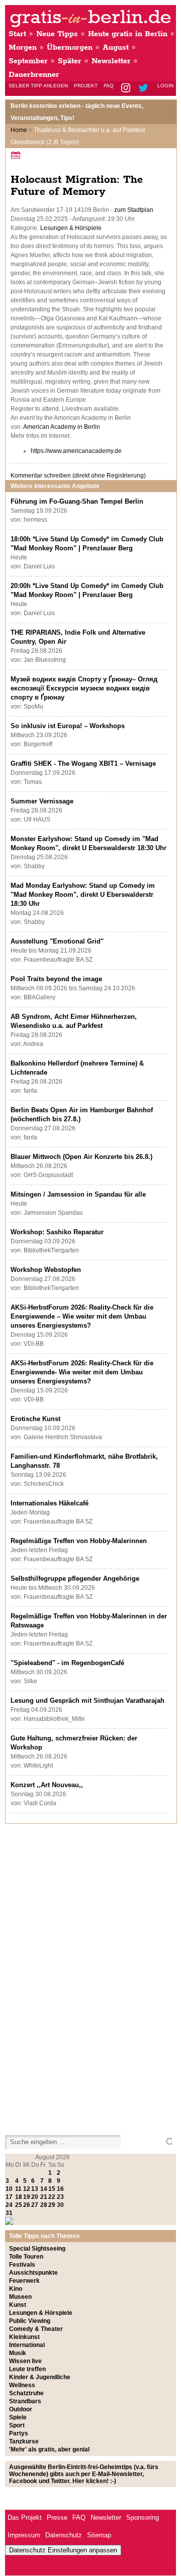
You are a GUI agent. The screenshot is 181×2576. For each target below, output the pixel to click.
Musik (18, 2353)
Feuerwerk (24, 2281)
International (27, 2345)
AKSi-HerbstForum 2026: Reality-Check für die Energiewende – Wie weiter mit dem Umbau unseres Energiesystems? (82, 1316)
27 (35, 2205)
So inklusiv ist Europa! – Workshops (68, 726)
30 (60, 2205)
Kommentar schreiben (78, 476)
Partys (19, 2433)
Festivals (22, 2265)
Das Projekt (25, 2518)
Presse (57, 2518)
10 (9, 2189)
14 (44, 2189)
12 (27, 2189)
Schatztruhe (26, 2393)
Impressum (24, 2535)
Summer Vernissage (42, 801)
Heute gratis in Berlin (128, 34)
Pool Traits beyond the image (56, 979)
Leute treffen (27, 2369)
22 (52, 2197)
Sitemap (99, 2535)
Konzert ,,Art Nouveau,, (47, 1785)
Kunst (18, 2305)
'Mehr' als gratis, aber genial (49, 2449)
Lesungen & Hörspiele (71, 228)
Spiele (18, 2417)
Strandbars (25, 2401)
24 (9, 2205)
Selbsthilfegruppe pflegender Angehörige (75, 1578)
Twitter (145, 89)
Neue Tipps (57, 34)
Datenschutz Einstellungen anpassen (63, 2550)
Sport (17, 2425)
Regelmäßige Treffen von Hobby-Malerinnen (79, 1541)
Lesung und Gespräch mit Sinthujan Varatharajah (87, 1701)
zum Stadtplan (134, 210)
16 (60, 2189)
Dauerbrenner (34, 75)
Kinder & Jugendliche (40, 2377)
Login (165, 86)
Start (17, 34)
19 (27, 2197)
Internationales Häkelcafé (50, 1503)
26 (27, 2205)
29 (52, 2205)
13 (35, 2189)
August (116, 47)
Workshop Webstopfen (46, 1270)
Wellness (22, 2385)
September (28, 61)
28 (44, 2205)
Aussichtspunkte (33, 2273)
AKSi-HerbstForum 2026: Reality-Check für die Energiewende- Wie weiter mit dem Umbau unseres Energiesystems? (82, 1372)
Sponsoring (143, 2518)
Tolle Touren (26, 2257)
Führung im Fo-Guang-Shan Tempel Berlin (77, 501)
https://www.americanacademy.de (76, 451)
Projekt (86, 86)
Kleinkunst (24, 2337)
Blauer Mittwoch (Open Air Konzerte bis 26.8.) (81, 1157)
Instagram (126, 89)
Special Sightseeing (37, 2249)
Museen (20, 2297)
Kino (16, 2289)
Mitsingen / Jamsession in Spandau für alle (78, 1194)
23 (60, 2197)
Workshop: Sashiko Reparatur (57, 1232)
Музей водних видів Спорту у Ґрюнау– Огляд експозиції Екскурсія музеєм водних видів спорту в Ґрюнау (84, 688)
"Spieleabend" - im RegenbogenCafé (67, 1663)
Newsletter (111, 61)
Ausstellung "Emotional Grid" (57, 941)
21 (44, 2197)
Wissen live (25, 2361)
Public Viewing (30, 2321)
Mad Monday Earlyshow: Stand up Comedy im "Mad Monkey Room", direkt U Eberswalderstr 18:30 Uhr (83, 895)
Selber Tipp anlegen (38, 86)
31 (9, 2213)
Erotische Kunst (35, 1419)
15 (52, 2189)
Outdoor (21, 2409)
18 (19, 2197)
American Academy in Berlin (62, 427)
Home (19, 130)
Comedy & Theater (36, 2329)
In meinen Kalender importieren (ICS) (17, 155)
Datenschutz (64, 2535)
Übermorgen (70, 47)
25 (19, 2205)
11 (18, 2189)
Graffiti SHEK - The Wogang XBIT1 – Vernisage (83, 764)
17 (9, 2197)
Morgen (23, 47)
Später (70, 61)
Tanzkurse (24, 2441)
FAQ (109, 86)
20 (35, 2197)
